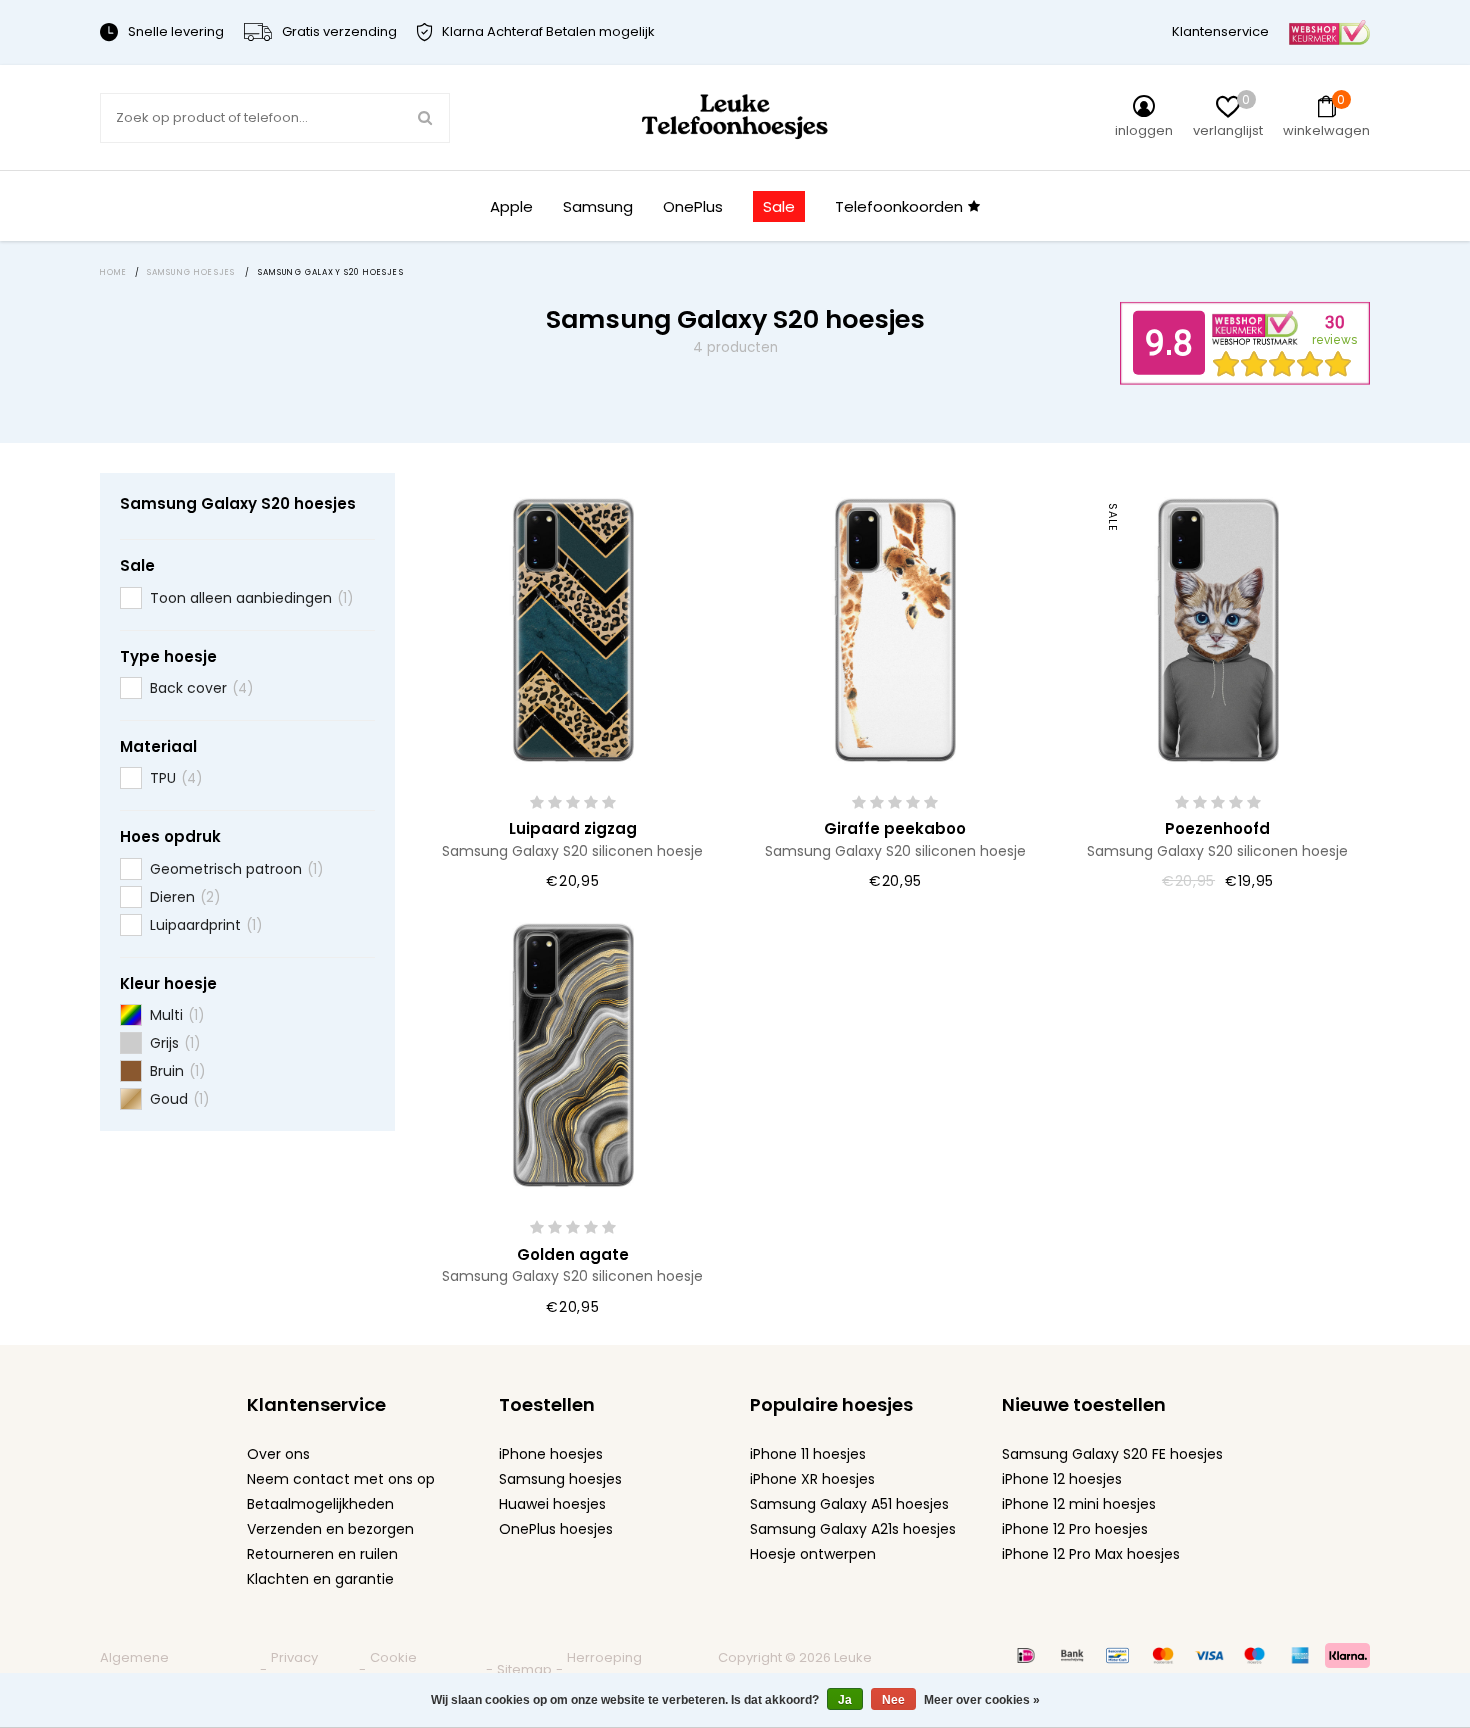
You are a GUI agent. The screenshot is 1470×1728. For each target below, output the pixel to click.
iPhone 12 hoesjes (1062, 1479)
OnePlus (693, 206)
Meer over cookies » (982, 1700)
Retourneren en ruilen (322, 1554)
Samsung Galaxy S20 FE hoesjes (1112, 1454)
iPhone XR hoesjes (812, 1479)
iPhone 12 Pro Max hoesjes (1091, 1554)
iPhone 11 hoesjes (808, 1454)
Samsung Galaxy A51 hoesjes (849, 1504)
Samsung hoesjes (560, 1479)
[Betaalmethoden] (1026, 1655)
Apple (511, 206)
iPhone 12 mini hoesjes (1079, 1504)
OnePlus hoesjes (556, 1529)
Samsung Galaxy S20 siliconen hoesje (572, 851)
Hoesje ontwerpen (813, 1554)
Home (114, 272)
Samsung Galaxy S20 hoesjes (238, 503)
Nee (893, 1700)
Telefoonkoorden (899, 206)
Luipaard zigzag (573, 828)
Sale (779, 206)
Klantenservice (1220, 31)
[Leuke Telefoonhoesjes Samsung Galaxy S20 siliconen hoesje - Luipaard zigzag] (573, 628)
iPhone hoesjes (551, 1454)
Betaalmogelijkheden (320, 1504)
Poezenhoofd (1217, 828)
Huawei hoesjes (552, 1504)
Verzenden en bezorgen (330, 1529)
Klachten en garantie (320, 1579)
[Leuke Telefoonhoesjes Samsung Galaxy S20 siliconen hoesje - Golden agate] (573, 1053)
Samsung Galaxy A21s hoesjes (853, 1529)
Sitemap (524, 1669)
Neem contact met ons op (341, 1479)
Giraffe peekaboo (895, 828)
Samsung (598, 206)
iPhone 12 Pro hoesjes (1075, 1529)
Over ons (278, 1454)
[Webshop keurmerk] (1329, 31)
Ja (845, 1700)
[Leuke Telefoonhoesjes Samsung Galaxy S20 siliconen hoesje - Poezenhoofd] (1218, 628)
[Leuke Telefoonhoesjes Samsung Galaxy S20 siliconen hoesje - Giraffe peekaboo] (895, 628)
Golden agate (573, 1254)
